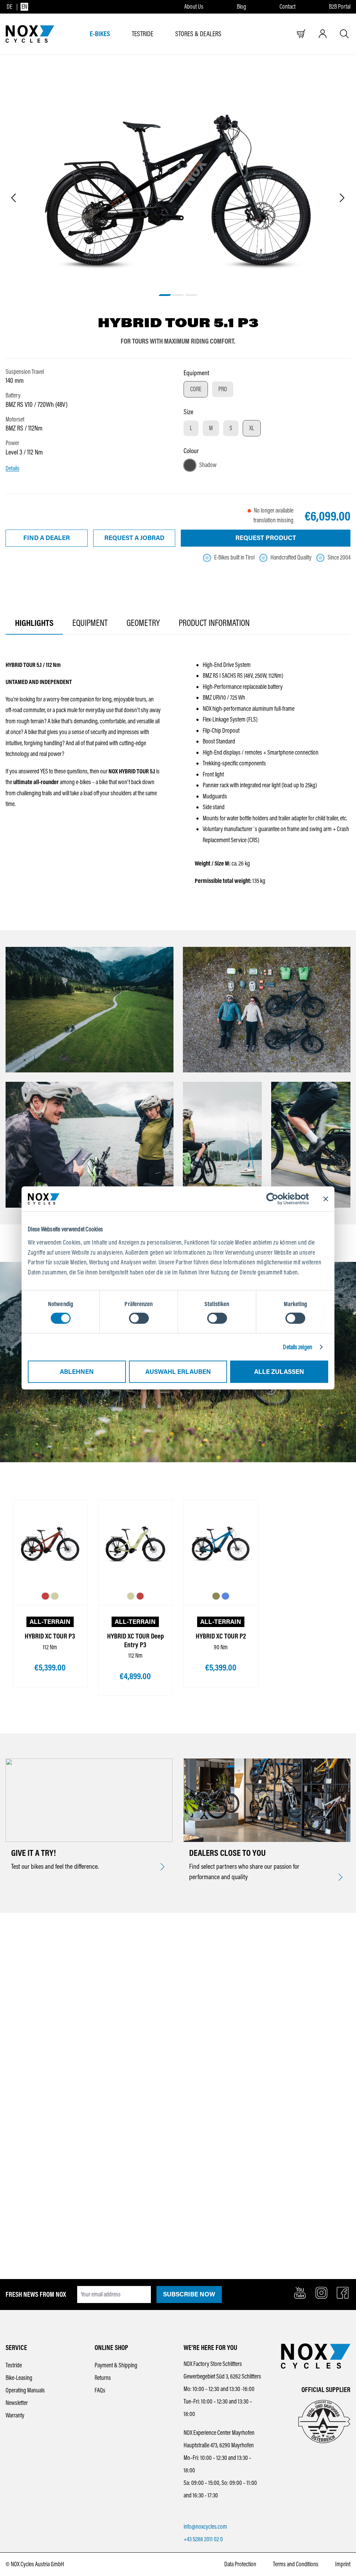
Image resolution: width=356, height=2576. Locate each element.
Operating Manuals (25, 2390)
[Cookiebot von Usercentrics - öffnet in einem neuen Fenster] (278, 1199)
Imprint (343, 2564)
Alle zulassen (279, 1372)
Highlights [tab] (34, 623)
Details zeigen (297, 1347)
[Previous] (13, 198)
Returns (103, 2378)
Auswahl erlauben (178, 1372)
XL (252, 428)
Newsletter (17, 2403)
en (24, 7)
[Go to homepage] (30, 34)
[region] (178, 199)
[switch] (139, 1318)
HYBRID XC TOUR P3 (50, 1636)
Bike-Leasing (19, 2378)
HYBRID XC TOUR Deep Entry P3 (135, 1640)
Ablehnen (77, 1372)
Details (13, 468)
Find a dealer (47, 538)
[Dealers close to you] (341, 1878)
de (9, 7)
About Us (194, 7)
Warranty (15, 2415)
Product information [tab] (214, 623)
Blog (241, 7)
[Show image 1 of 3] (165, 295)
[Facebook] (343, 2293)
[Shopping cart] (301, 34)
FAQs (100, 2390)
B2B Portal (340, 7)
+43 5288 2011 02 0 (203, 2539)
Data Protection (240, 2564)
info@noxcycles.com (205, 2527)
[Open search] (344, 34)
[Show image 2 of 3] (178, 295)
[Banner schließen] (326, 1199)
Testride (14, 2365)
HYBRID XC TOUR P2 (221, 1636)
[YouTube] (300, 2293)
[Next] (342, 198)
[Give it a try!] (163, 1867)
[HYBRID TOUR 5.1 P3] (178, 190)
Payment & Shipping (116, 2365)
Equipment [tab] (90, 623)
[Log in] (323, 34)
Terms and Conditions (296, 2564)
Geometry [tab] (143, 623)
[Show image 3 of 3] (191, 295)
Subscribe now (189, 2294)
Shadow (208, 465)
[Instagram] (321, 2293)
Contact (288, 7)
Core (196, 389)
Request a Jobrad (134, 538)
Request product (266, 538)
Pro (223, 389)
